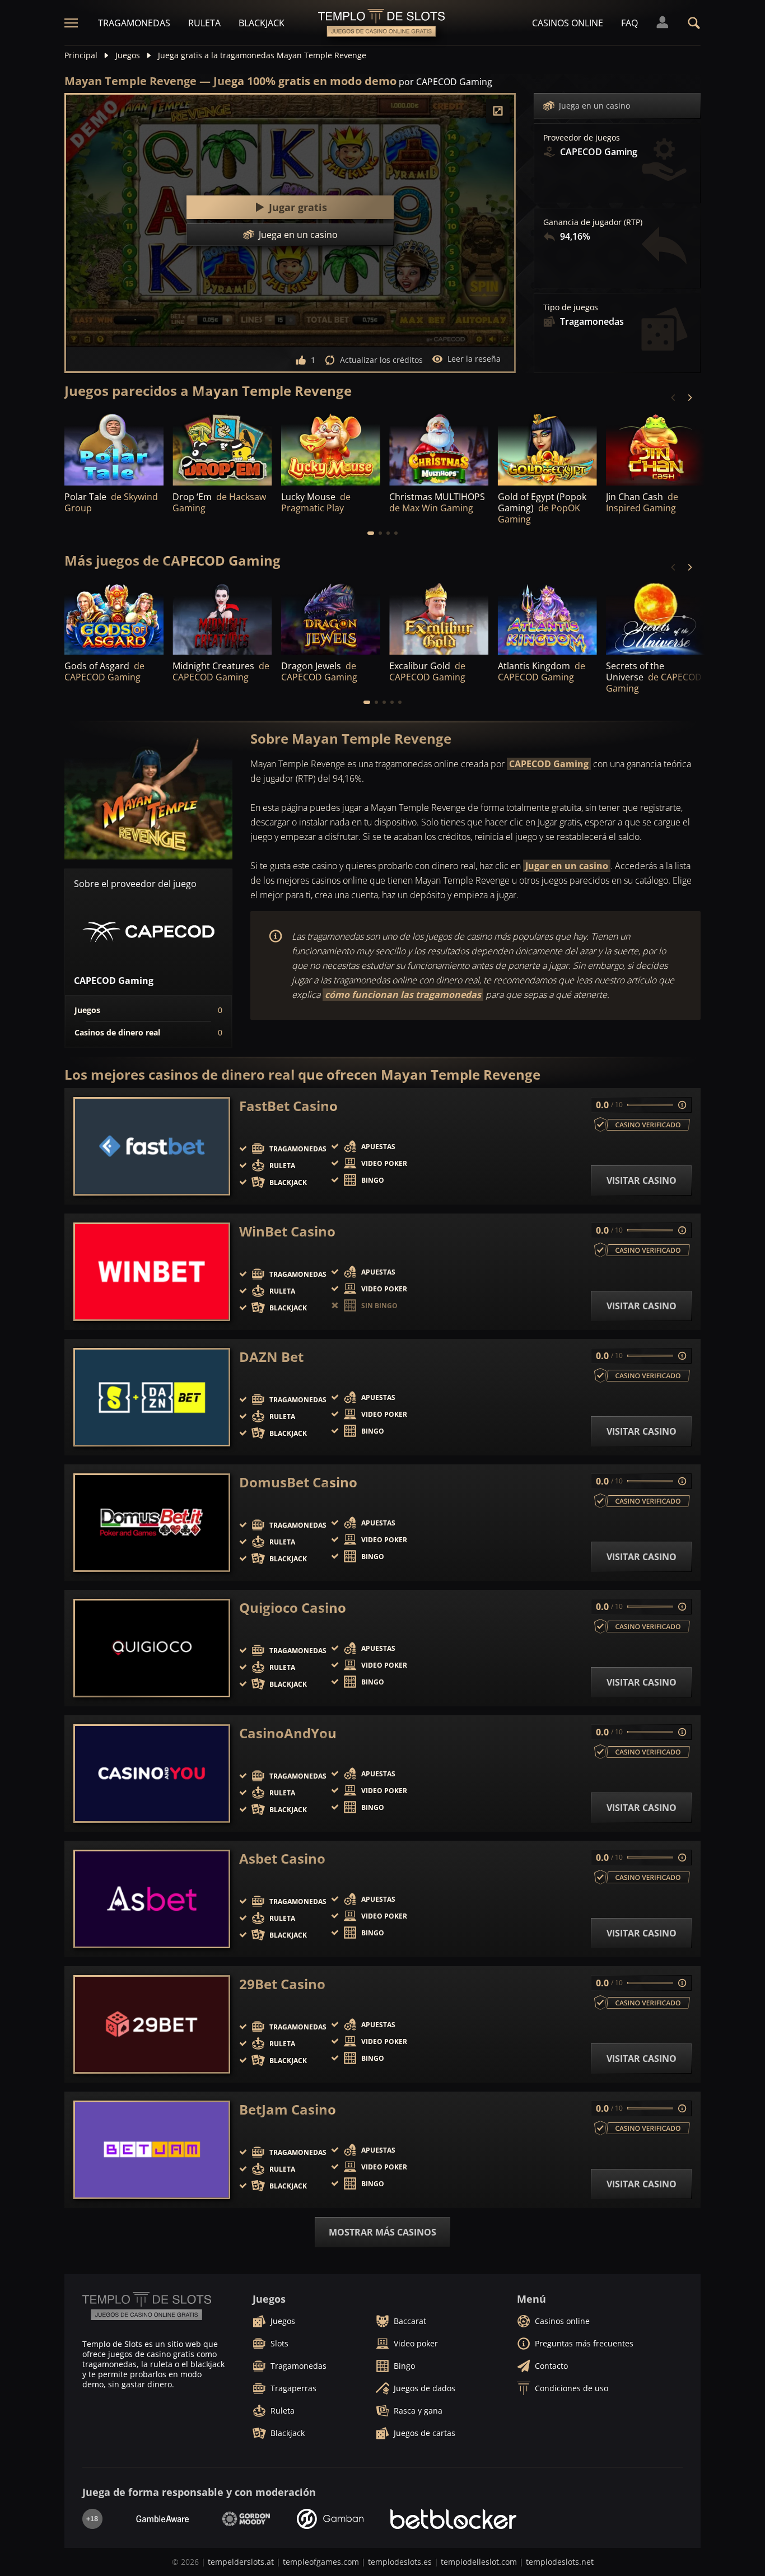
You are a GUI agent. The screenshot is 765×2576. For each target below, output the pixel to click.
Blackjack (262, 23)
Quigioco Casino (293, 1608)
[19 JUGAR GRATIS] (656, 448)
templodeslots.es (400, 2562)
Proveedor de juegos (582, 138)
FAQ (629, 23)
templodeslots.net (560, 2562)
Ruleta (204, 23)
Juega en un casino (594, 106)
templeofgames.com (321, 2562)
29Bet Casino (282, 1984)
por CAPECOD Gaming (446, 82)
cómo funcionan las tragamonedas (403, 995)
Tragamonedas (134, 23)
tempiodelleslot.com (479, 2562)
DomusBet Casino (298, 1482)
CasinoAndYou (288, 1733)
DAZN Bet (271, 1357)
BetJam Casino (288, 2110)
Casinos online (568, 23)
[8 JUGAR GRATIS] (547, 448)
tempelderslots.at (241, 2562)
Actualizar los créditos (381, 360)
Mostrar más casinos (382, 2232)
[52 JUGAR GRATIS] (222, 448)
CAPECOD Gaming (549, 764)
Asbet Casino (282, 1859)
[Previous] (674, 398)
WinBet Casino (287, 1231)
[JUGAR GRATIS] (114, 448)
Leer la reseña (474, 359)
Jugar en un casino (567, 866)
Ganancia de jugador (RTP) (593, 222)
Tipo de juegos (571, 307)
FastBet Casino (288, 1106)
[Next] (689, 398)
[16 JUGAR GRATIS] (331, 448)
